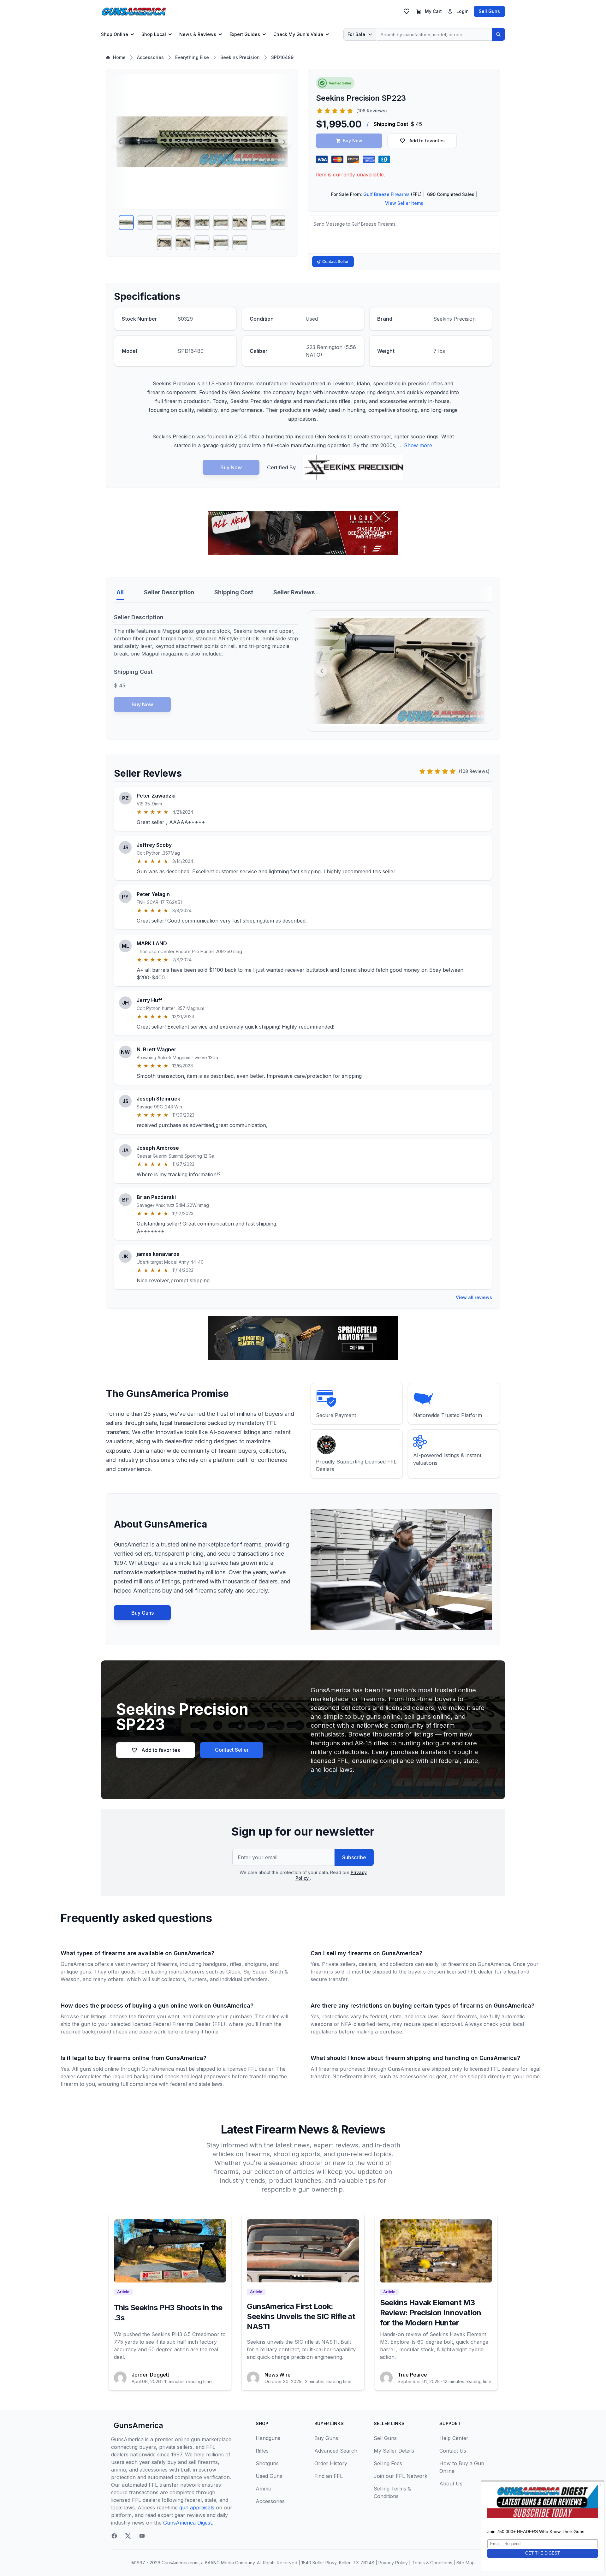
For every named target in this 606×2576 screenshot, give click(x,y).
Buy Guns (143, 1613)
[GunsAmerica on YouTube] (142, 2536)
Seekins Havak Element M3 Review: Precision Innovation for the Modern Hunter (431, 2313)
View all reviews (474, 1297)
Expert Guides (245, 34)
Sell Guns (489, 11)
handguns (215, 1964)
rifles (236, 1964)
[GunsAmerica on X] (128, 2536)
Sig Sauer (255, 1972)
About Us (451, 2484)
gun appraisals (197, 2508)
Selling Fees (388, 2463)
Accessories (150, 57)
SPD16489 (282, 57)
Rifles (262, 2451)
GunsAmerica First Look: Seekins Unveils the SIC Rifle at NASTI (301, 2316)
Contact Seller (336, 261)
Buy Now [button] (353, 141)
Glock (233, 1972)
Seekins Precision (240, 57)
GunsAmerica (138, 2425)
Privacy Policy (393, 2563)
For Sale (356, 34)
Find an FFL (329, 2476)
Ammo (264, 2489)
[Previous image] (120, 142)
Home (119, 57)
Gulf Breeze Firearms (386, 194)
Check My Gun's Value (298, 34)
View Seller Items (404, 203)
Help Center (454, 2438)
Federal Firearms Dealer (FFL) (189, 2024)
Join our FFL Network (401, 2476)
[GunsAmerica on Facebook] (114, 2536)
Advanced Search (336, 2451)
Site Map (466, 2563)
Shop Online (115, 34)
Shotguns (267, 2463)
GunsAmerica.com (180, 2563)
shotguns (256, 1964)
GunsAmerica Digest (187, 2523)
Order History (331, 2463)
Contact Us (453, 2451)
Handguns (268, 2438)
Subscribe (354, 1857)
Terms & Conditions (432, 2563)
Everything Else (192, 57)
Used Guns (269, 2476)
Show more (418, 445)
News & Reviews (198, 34)
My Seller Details (394, 2451)
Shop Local (154, 34)
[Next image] (284, 142)
